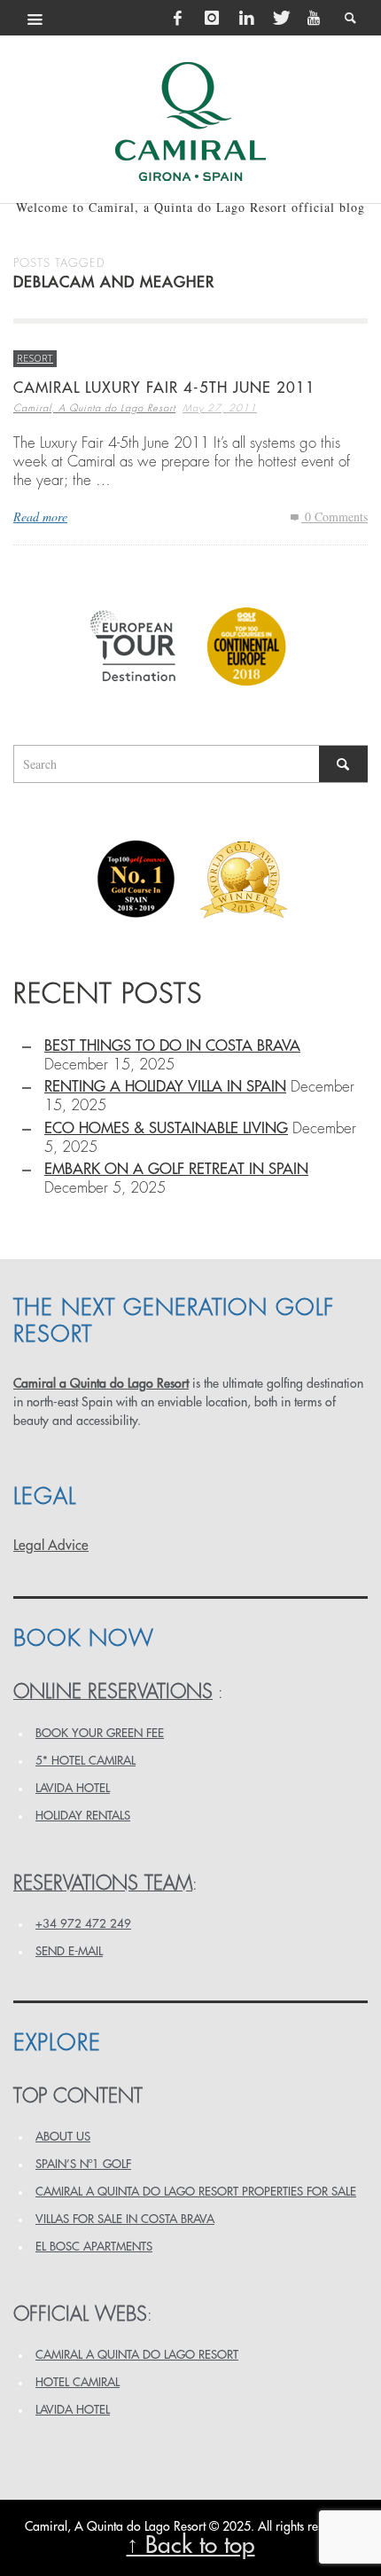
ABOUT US (63, 2137)
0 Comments (334, 517)
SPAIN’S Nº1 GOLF (83, 2164)
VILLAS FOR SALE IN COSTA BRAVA (125, 2219)
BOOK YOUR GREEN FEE (100, 1733)
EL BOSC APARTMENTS (94, 2247)
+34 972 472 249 (83, 1924)
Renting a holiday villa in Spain (165, 1087)
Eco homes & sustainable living (166, 1128)
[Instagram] (212, 18)
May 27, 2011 (220, 408)
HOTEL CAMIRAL (78, 2382)
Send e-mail (69, 1951)
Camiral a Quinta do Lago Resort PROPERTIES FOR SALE (196, 2192)
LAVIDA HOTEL (73, 1788)
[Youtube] (314, 18)
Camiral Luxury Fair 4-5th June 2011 (164, 388)
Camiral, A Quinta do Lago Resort (94, 408)
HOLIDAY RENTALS (83, 1816)
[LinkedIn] (246, 18)
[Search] (35, 18)
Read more (40, 517)
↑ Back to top (191, 2545)
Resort (35, 358)
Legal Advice (51, 1546)
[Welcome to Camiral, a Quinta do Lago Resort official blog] (190, 121)
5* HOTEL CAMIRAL (86, 1761)
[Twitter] (280, 18)
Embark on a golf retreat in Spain (176, 1169)
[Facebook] (178, 18)
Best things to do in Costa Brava (172, 1046)
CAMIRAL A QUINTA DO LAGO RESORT (137, 2355)
